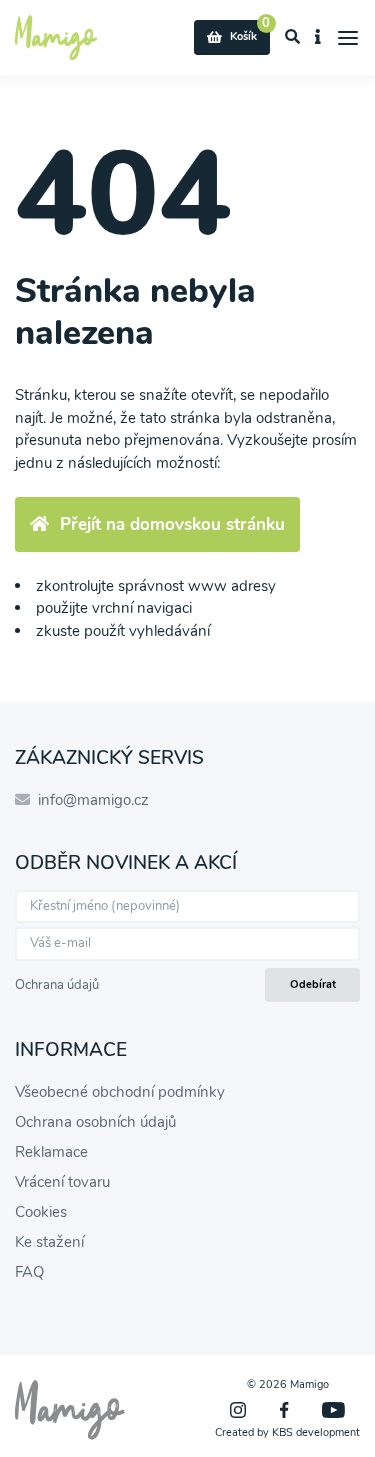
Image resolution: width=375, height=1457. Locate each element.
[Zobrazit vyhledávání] (293, 38)
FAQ (29, 1272)
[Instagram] (238, 1410)
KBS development (316, 1432)
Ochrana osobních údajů (95, 1122)
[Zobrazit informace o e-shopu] (318, 38)
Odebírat (313, 984)
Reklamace (51, 1152)
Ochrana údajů (57, 985)
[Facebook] (284, 1410)
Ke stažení (49, 1242)
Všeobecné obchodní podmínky (120, 1092)
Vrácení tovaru (62, 1182)
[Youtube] (333, 1410)
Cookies (41, 1212)
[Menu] (348, 38)
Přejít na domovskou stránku (172, 524)
